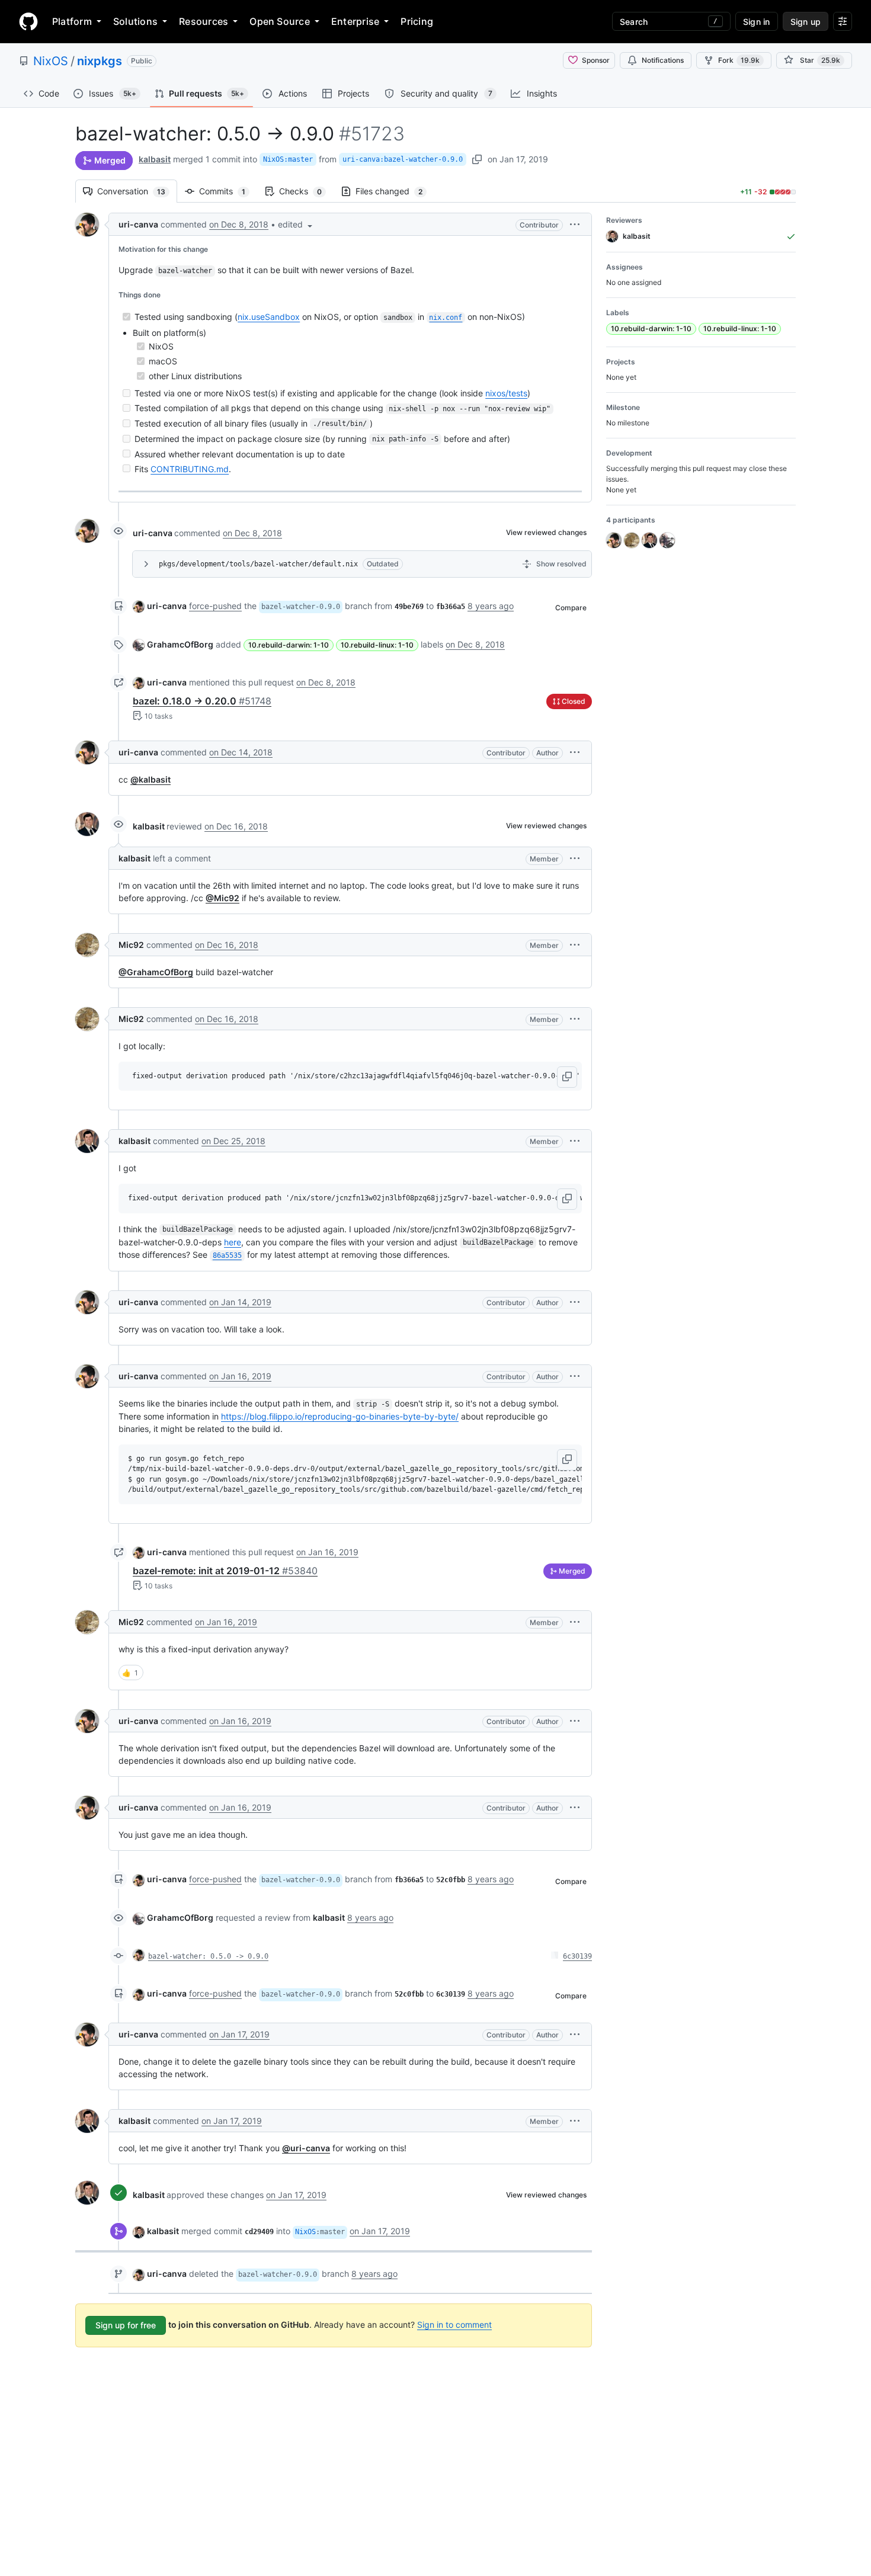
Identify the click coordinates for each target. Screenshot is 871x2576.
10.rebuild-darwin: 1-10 (289, 645)
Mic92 (131, 945)
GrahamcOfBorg (180, 644)
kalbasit (155, 159)
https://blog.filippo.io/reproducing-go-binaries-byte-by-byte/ (340, 1416)
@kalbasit (150, 779)
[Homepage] (28, 21)
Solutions (135, 21)
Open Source (280, 21)
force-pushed (215, 606)
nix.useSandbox (269, 317)
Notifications (663, 60)
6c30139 (577, 1956)
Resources (204, 21)
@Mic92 (222, 898)
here (233, 1242)
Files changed (395, 191)
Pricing (417, 21)
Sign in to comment (454, 2325)
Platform (72, 21)
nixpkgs (100, 61)
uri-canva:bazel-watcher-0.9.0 (403, 159)
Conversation (137, 191)
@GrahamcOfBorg (156, 972)
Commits (228, 191)
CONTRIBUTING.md (190, 469)
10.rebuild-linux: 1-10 (377, 645)
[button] (296, 224)
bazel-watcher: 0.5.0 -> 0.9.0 (208, 1956)
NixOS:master (288, 159)
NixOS (51, 61)
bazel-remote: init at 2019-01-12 (225, 1571)
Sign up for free (126, 2325)
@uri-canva (306, 2148)
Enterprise (355, 21)
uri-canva (138, 224)
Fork (739, 60)
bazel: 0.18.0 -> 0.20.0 (202, 701)
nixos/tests (506, 393)
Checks (306, 191)
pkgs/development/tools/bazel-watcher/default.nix (258, 564)
